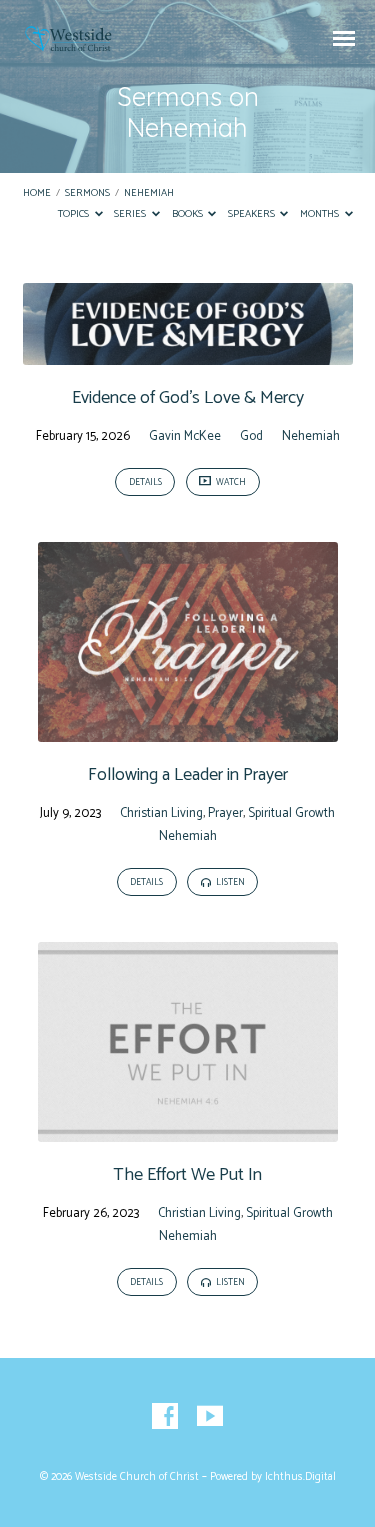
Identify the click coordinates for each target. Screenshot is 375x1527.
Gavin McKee (185, 436)
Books (188, 214)
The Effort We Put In (187, 1175)
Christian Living (161, 813)
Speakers (252, 214)
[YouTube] (210, 1417)
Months (320, 214)
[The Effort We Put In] (188, 1130)
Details (145, 482)
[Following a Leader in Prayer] (188, 730)
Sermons (87, 193)
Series (131, 214)
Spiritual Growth (291, 813)
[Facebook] (165, 1417)
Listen (229, 882)
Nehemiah (149, 193)
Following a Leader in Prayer (188, 775)
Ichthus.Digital (300, 1477)
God (251, 436)
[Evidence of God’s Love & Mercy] (188, 353)
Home (37, 193)
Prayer (225, 813)
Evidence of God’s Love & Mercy (188, 398)
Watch (230, 482)
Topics (74, 214)
